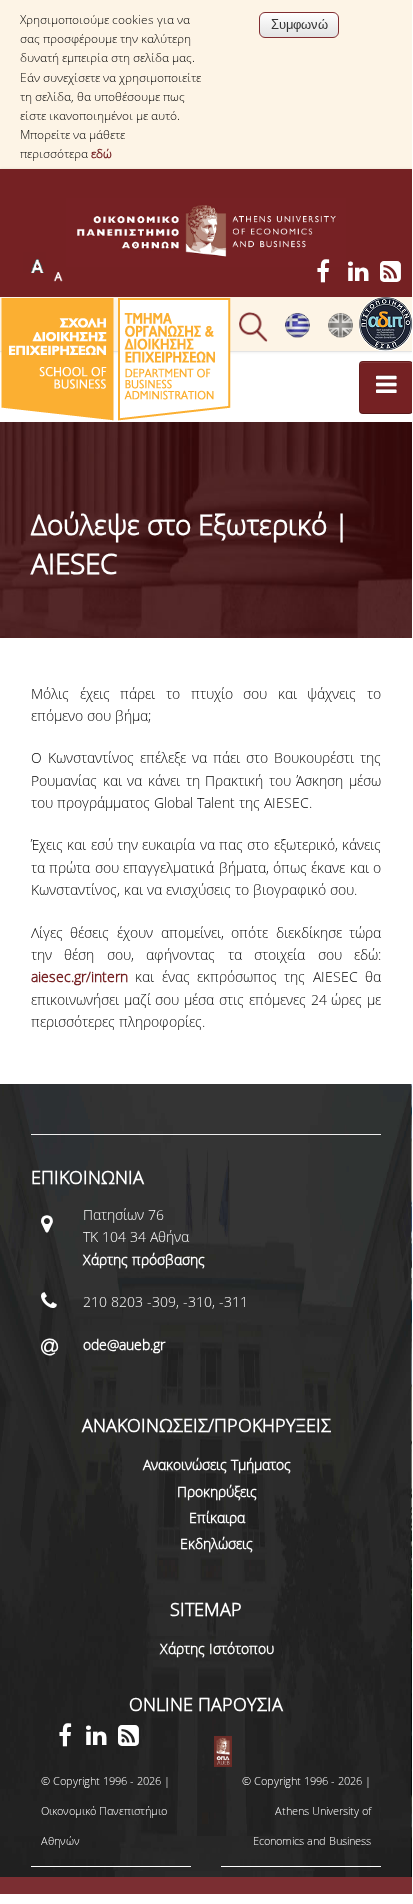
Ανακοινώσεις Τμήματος (217, 1464)
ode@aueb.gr (124, 1344)
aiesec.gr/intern (79, 976)
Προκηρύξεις (217, 1491)
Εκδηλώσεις (216, 1543)
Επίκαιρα (217, 1517)
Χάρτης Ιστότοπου (217, 1648)
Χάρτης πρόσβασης (144, 1259)
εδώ (101, 153)
